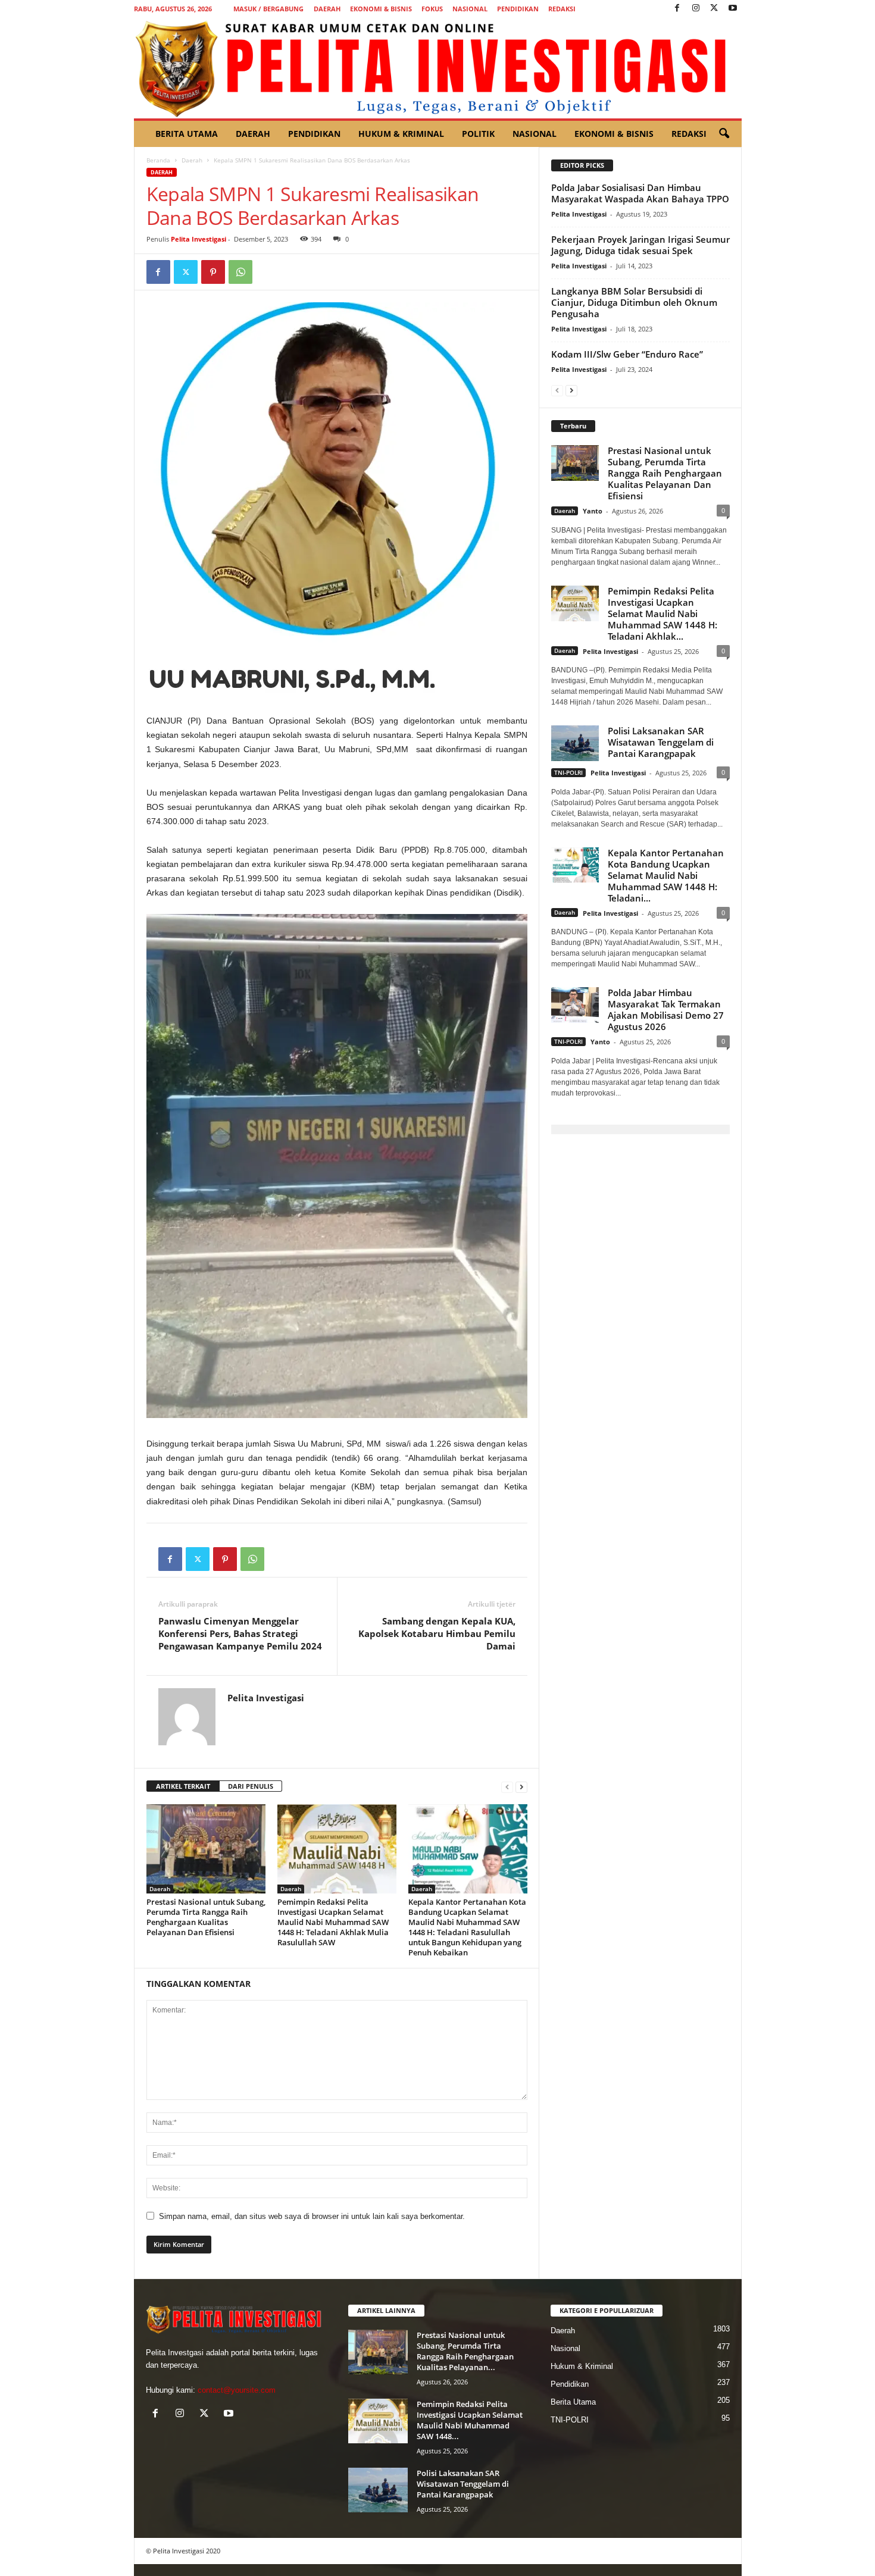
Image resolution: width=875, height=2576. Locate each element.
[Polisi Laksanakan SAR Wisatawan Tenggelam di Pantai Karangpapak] (378, 2490)
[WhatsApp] (240, 272)
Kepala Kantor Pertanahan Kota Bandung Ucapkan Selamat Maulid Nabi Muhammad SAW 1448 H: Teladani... (666, 875)
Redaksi (562, 9)
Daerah (327, 9)
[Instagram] (696, 9)
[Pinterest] (213, 272)
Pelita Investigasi (199, 239)
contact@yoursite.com (237, 2390)
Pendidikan (518, 9)
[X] (714, 9)
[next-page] (521, 1787)
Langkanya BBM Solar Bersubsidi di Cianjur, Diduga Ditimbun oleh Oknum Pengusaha (634, 302)
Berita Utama (187, 134)
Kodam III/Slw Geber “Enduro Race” (627, 354)
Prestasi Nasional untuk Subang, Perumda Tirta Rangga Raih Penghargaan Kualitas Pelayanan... (465, 2351)
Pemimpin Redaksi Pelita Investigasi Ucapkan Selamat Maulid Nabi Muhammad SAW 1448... (470, 2420)
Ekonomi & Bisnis (381, 9)
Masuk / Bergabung (268, 9)
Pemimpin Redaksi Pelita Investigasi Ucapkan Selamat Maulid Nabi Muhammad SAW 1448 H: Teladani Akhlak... (662, 614)
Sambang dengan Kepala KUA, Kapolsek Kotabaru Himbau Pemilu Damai (437, 1633)
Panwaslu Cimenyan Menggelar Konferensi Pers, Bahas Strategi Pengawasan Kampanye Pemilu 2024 (240, 1633)
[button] (724, 134)
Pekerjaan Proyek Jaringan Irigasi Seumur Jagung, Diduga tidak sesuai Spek (640, 245)
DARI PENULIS (251, 1786)
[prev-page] (507, 1787)
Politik (478, 134)
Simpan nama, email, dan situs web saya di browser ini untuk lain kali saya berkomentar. (312, 2216)
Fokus (432, 9)
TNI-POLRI (568, 772)
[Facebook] (677, 9)
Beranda (158, 160)
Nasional (470, 9)
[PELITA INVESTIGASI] (438, 68)
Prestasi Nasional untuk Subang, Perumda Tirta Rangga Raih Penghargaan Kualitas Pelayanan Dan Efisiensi (206, 1917)
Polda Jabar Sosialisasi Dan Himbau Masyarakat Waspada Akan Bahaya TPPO (640, 193)
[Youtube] (733, 9)
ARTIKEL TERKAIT (183, 1786)
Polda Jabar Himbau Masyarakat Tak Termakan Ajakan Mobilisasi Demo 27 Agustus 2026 (666, 1010)
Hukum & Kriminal (401, 134)
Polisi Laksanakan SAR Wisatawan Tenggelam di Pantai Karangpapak (661, 742)
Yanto (593, 511)
